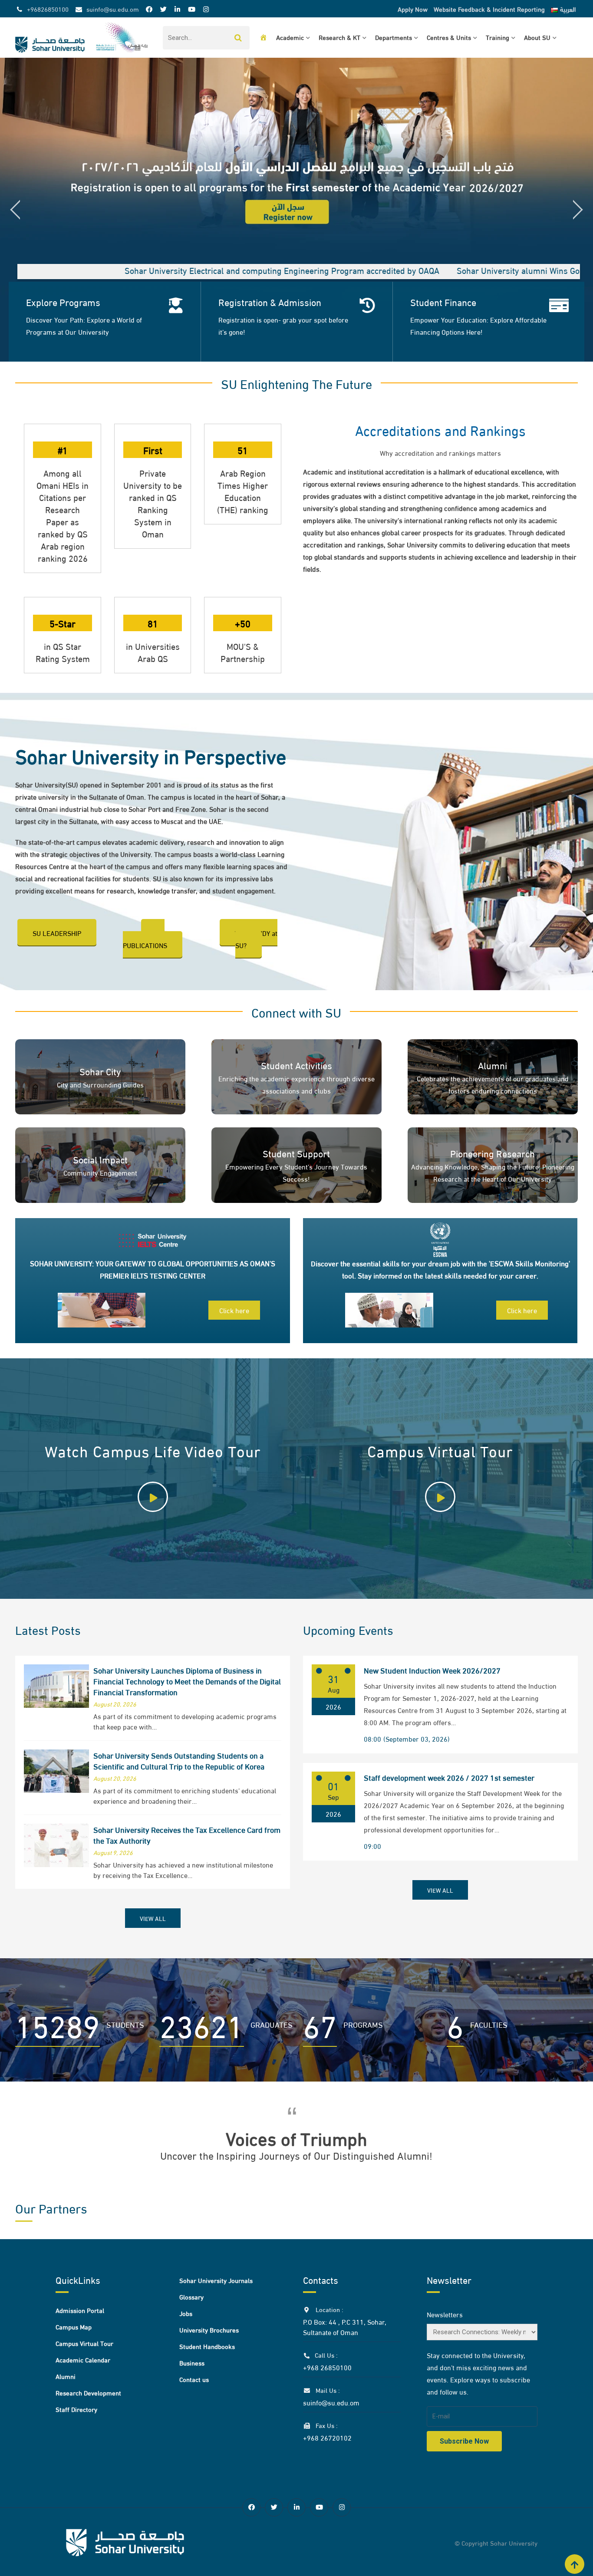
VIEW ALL (153, 1918)
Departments (394, 37)
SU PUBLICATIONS (145, 939)
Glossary (191, 2296)
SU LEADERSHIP (57, 933)
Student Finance (443, 302)
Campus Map (74, 2326)
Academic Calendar (83, 2359)
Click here (234, 1310)
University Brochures (209, 2329)
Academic (290, 37)
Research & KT (339, 37)
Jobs (186, 2313)
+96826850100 (48, 9)
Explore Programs (63, 302)
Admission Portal (80, 2310)
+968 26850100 (327, 2367)
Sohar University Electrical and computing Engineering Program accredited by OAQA (167, 270)
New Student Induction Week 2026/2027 (432, 1670)
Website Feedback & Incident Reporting (489, 9)
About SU (537, 37)
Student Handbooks (207, 2346)
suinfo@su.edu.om (113, 9)
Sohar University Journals (216, 2280)
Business (192, 2362)
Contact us (194, 2379)
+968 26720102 (327, 2437)
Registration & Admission (270, 302)
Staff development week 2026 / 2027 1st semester (449, 1777)
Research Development (88, 2392)
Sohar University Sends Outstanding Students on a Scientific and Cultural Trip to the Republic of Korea (179, 1760)
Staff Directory (76, 2409)
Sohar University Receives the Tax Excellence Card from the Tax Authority (187, 1835)
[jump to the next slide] (578, 210)
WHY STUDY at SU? (256, 939)
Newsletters (445, 2314)
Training (497, 37)
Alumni (66, 2376)
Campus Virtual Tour (84, 2343)
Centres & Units (449, 37)
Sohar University (514, 2543)
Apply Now (413, 9)
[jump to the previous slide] (15, 210)
